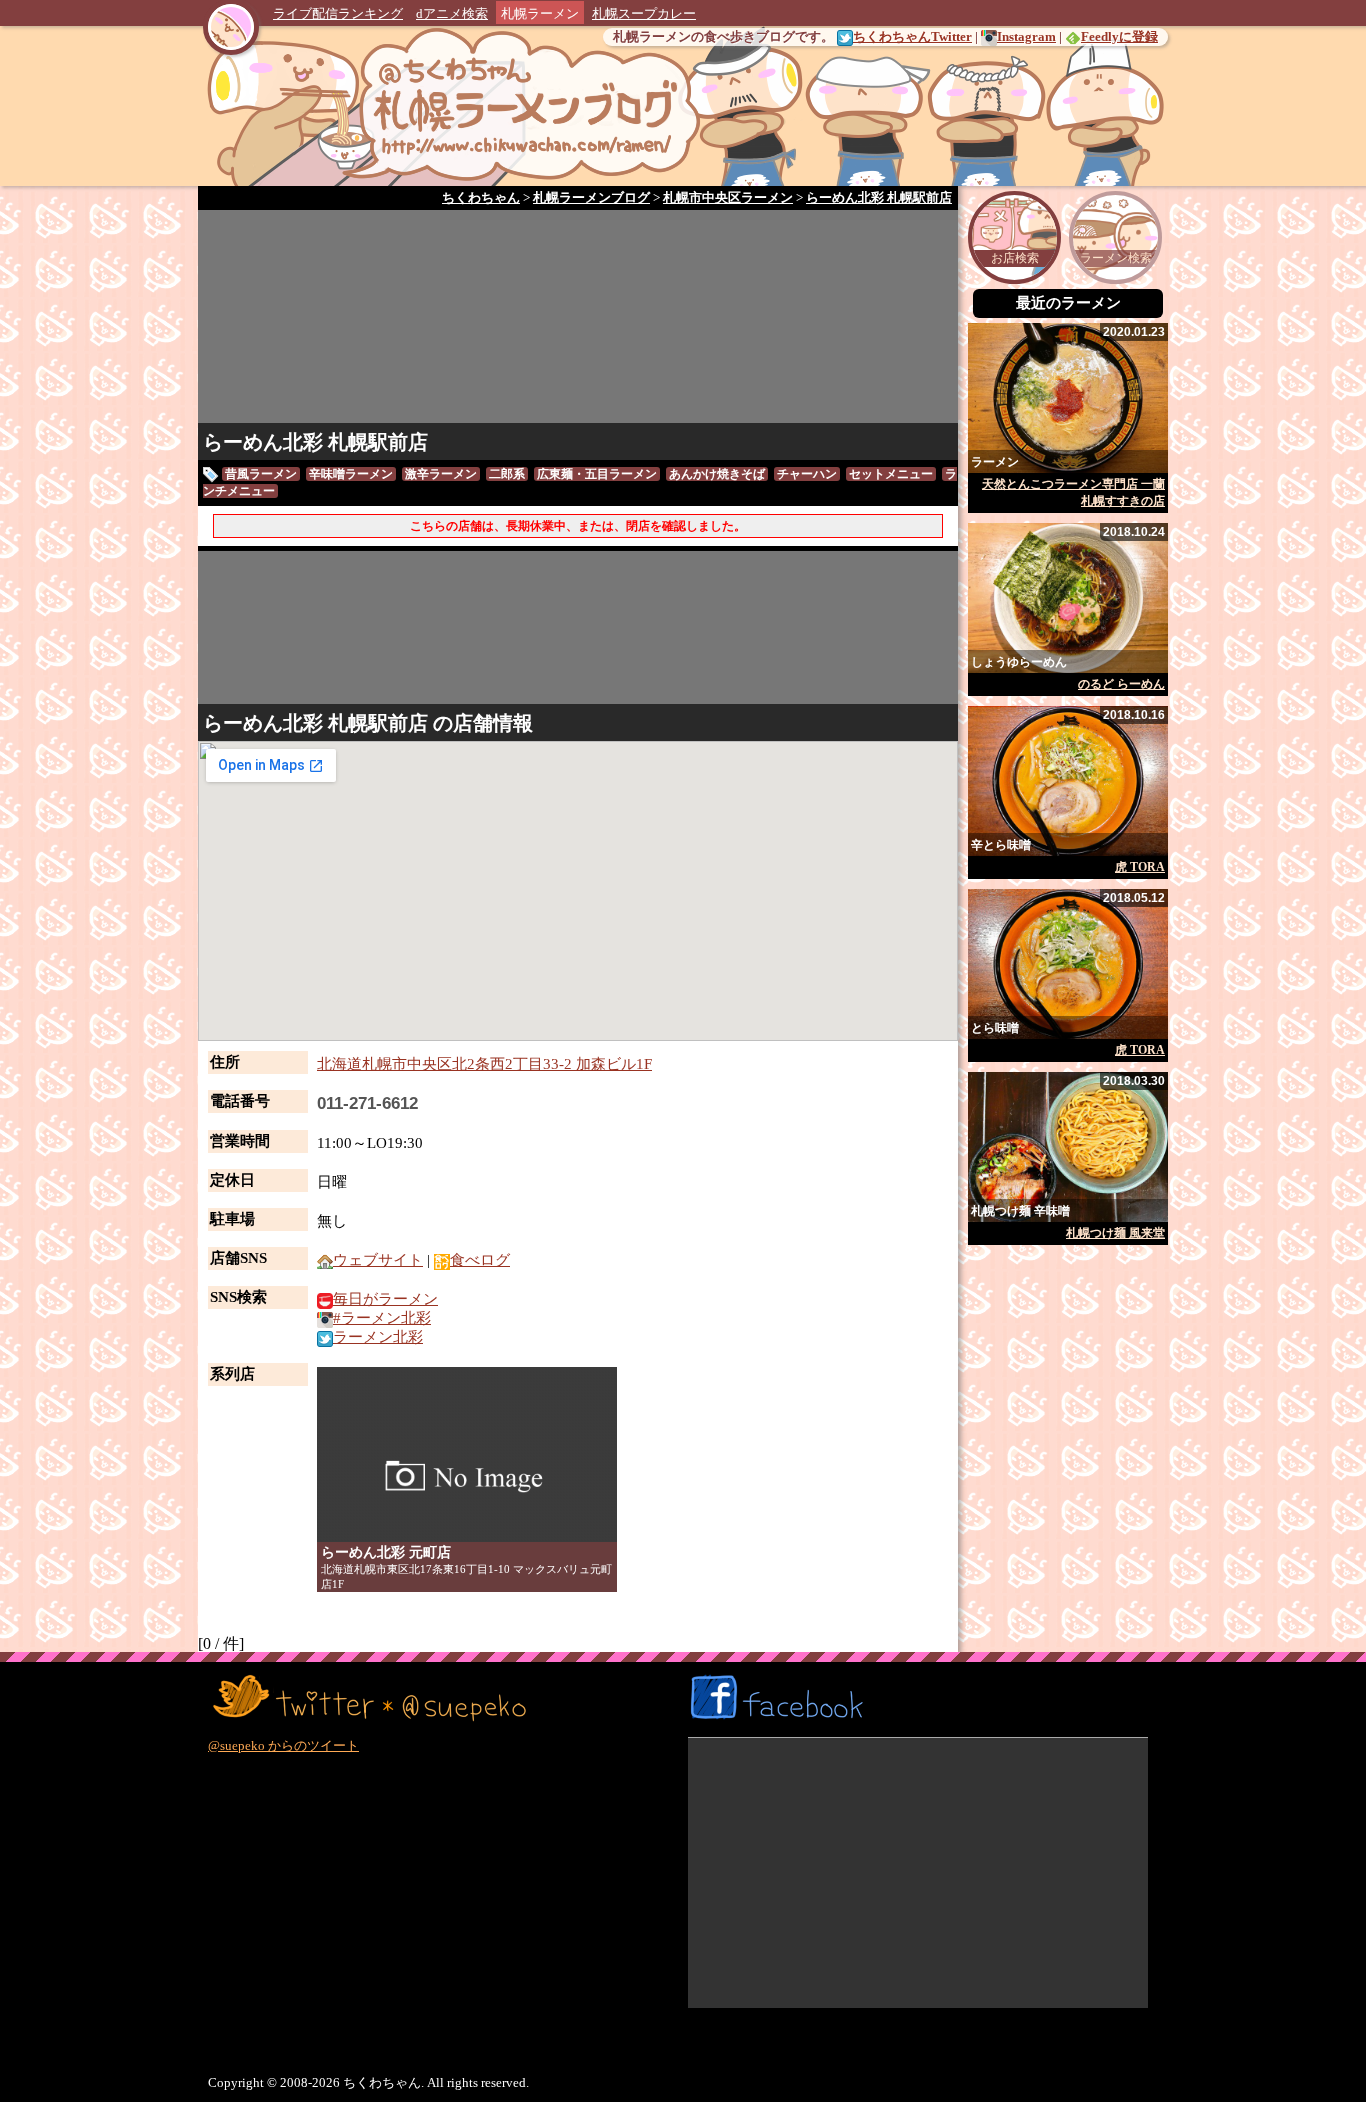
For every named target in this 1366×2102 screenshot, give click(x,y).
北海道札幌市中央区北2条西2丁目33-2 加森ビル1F (484, 1064)
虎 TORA (1140, 867)
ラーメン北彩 (378, 1337)
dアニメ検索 (452, 13)
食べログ (480, 1260)
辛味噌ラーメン (351, 474)
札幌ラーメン (540, 13)
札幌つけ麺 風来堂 (1115, 1233)
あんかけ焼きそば (717, 474)
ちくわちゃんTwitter (912, 36)
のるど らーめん (1121, 684)
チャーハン (807, 474)
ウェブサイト (378, 1260)
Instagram (1026, 36)
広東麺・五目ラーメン (597, 474)
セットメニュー (891, 474)
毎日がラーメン (385, 1299)
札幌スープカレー (644, 13)
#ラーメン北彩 (382, 1318)
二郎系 (507, 474)
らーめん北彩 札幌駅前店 (315, 442)
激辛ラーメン (441, 474)
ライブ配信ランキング (338, 13)
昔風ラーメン (261, 474)
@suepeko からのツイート (283, 1745)
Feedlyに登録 (1119, 36)
